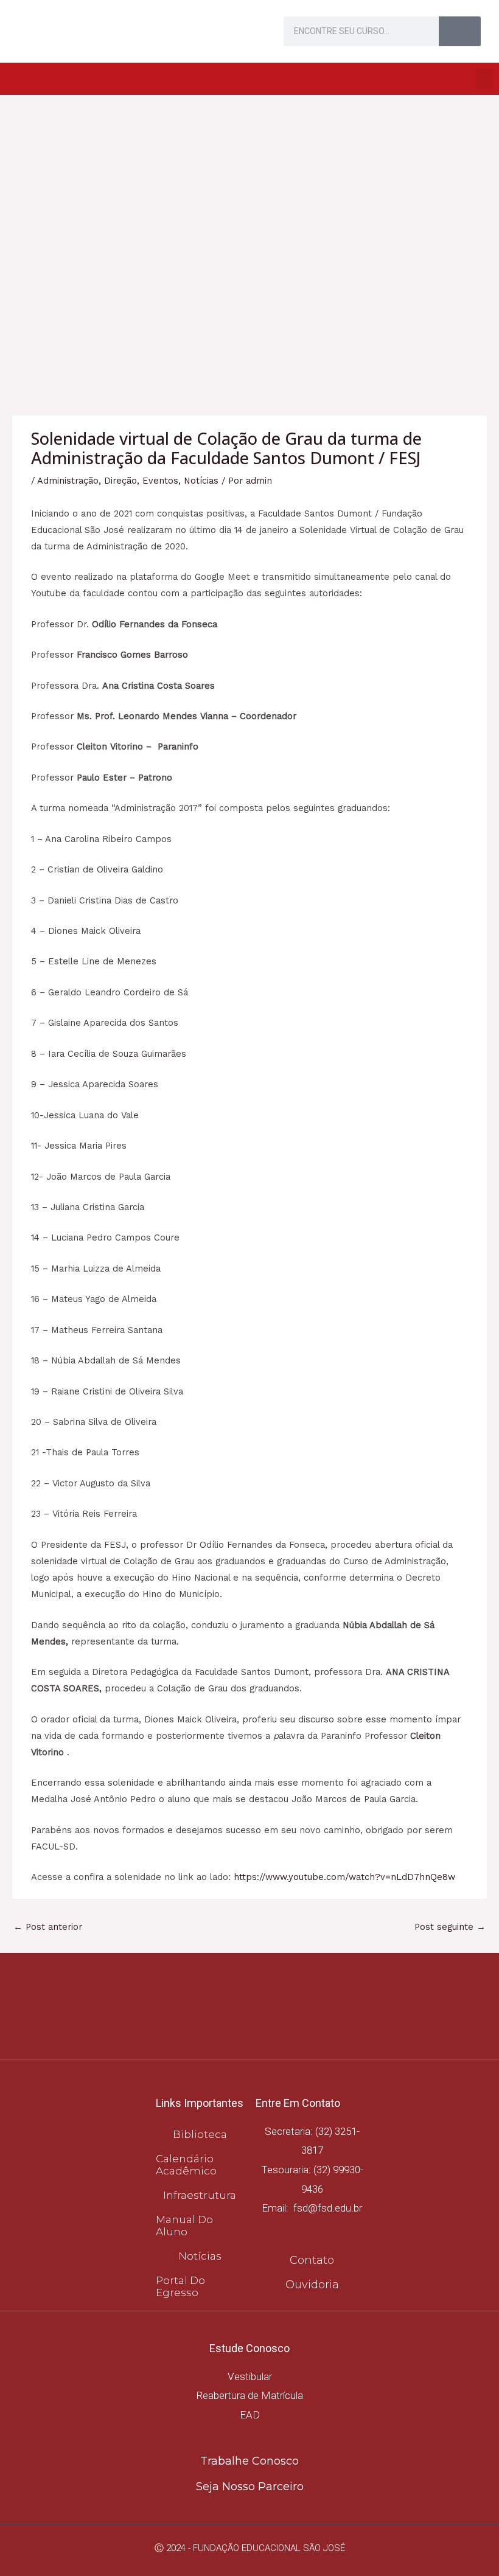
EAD (250, 2415)
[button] (484, 79)
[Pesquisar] (460, 31)
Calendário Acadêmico (186, 2165)
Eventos (160, 481)
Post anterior (48, 1927)
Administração (68, 481)
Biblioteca (200, 2134)
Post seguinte (450, 1927)
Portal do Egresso (180, 2286)
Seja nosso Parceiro (250, 2487)
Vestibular (250, 2376)
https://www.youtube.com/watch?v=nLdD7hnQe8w (344, 1877)
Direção (120, 481)
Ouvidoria (312, 2285)
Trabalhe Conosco (249, 2461)
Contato (312, 2260)
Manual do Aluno (184, 2226)
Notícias (201, 481)
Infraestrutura (200, 2195)
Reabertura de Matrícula (249, 2395)
